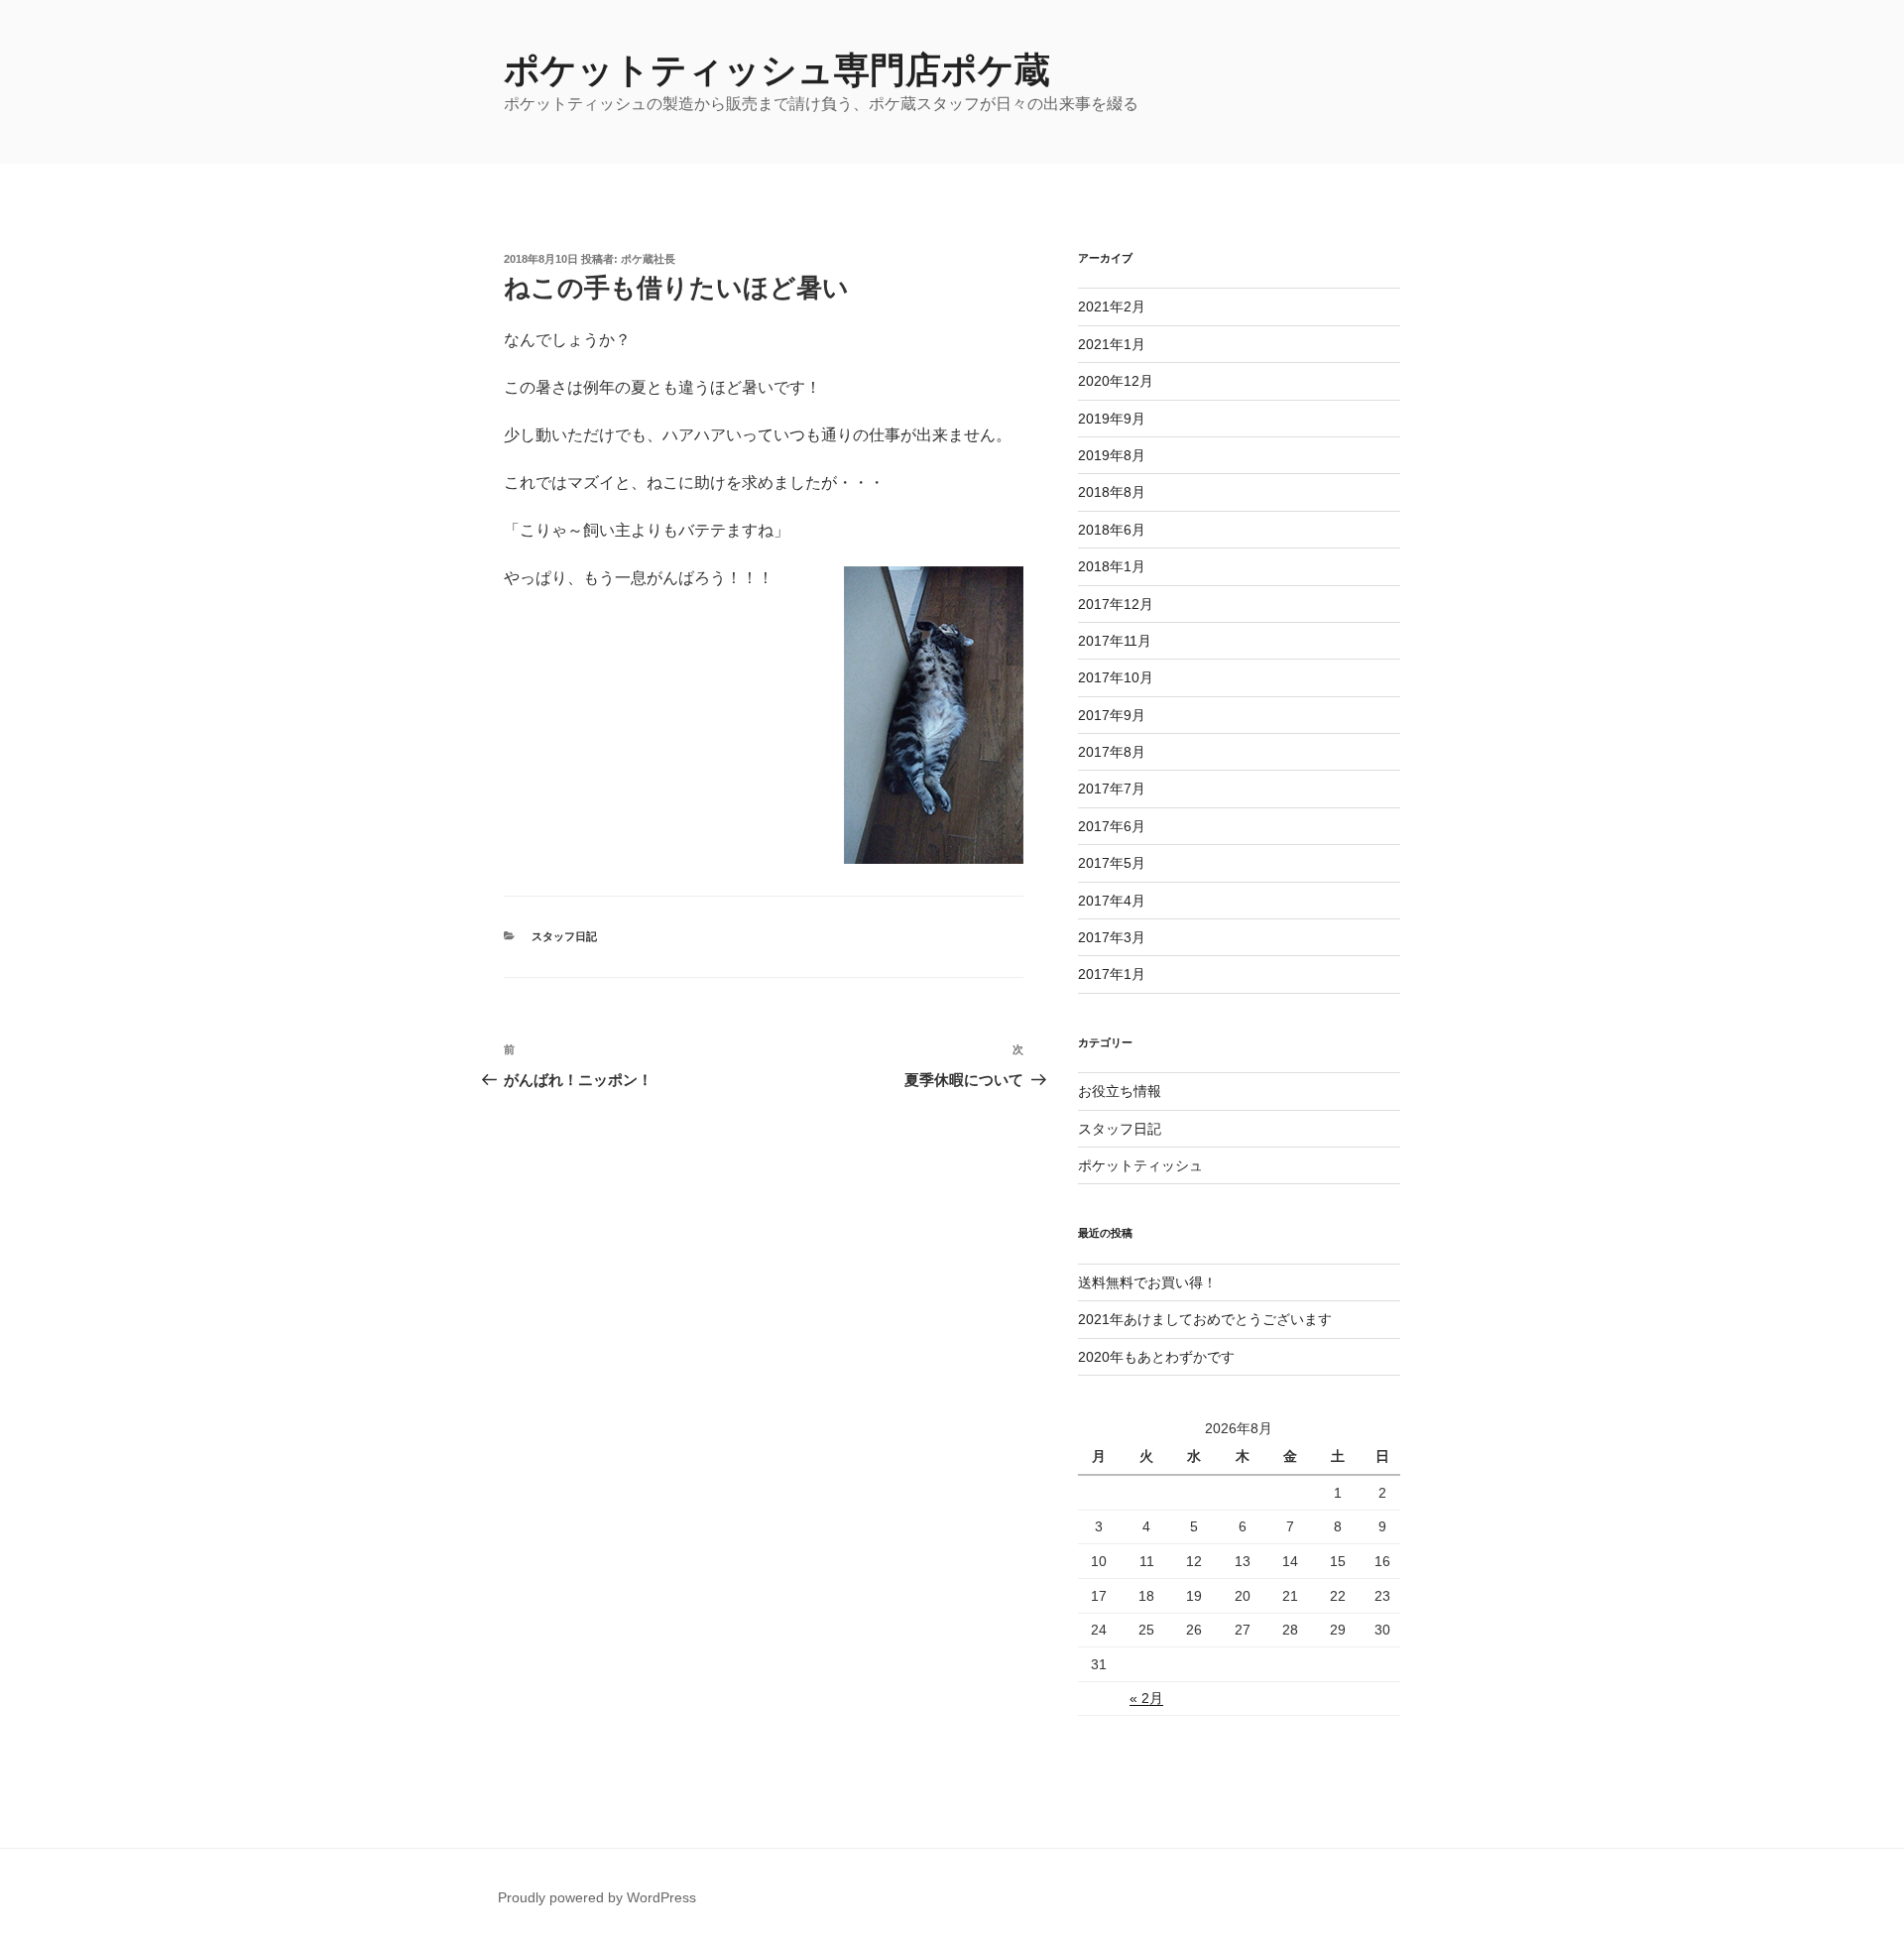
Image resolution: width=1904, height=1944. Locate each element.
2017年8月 (1112, 752)
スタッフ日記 (564, 936)
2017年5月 (1112, 863)
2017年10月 (1116, 677)
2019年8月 (1112, 455)
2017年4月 (1112, 901)
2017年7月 (1112, 789)
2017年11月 (1115, 641)
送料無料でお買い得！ (1147, 1282)
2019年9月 (1112, 419)
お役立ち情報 (1120, 1091)
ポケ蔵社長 (648, 259)
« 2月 (1146, 1698)
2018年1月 (1112, 566)
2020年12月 (1116, 381)
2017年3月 (1112, 937)
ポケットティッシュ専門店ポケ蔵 (777, 70)
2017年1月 (1112, 974)
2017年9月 (1112, 715)
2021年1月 (1112, 344)
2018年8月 (1112, 492)
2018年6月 (1112, 530)
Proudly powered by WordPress (597, 1897)
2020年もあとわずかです (1156, 1357)
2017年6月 (1112, 826)
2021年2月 (1112, 306)
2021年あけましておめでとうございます (1205, 1319)
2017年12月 (1116, 604)
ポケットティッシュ (1140, 1165)
